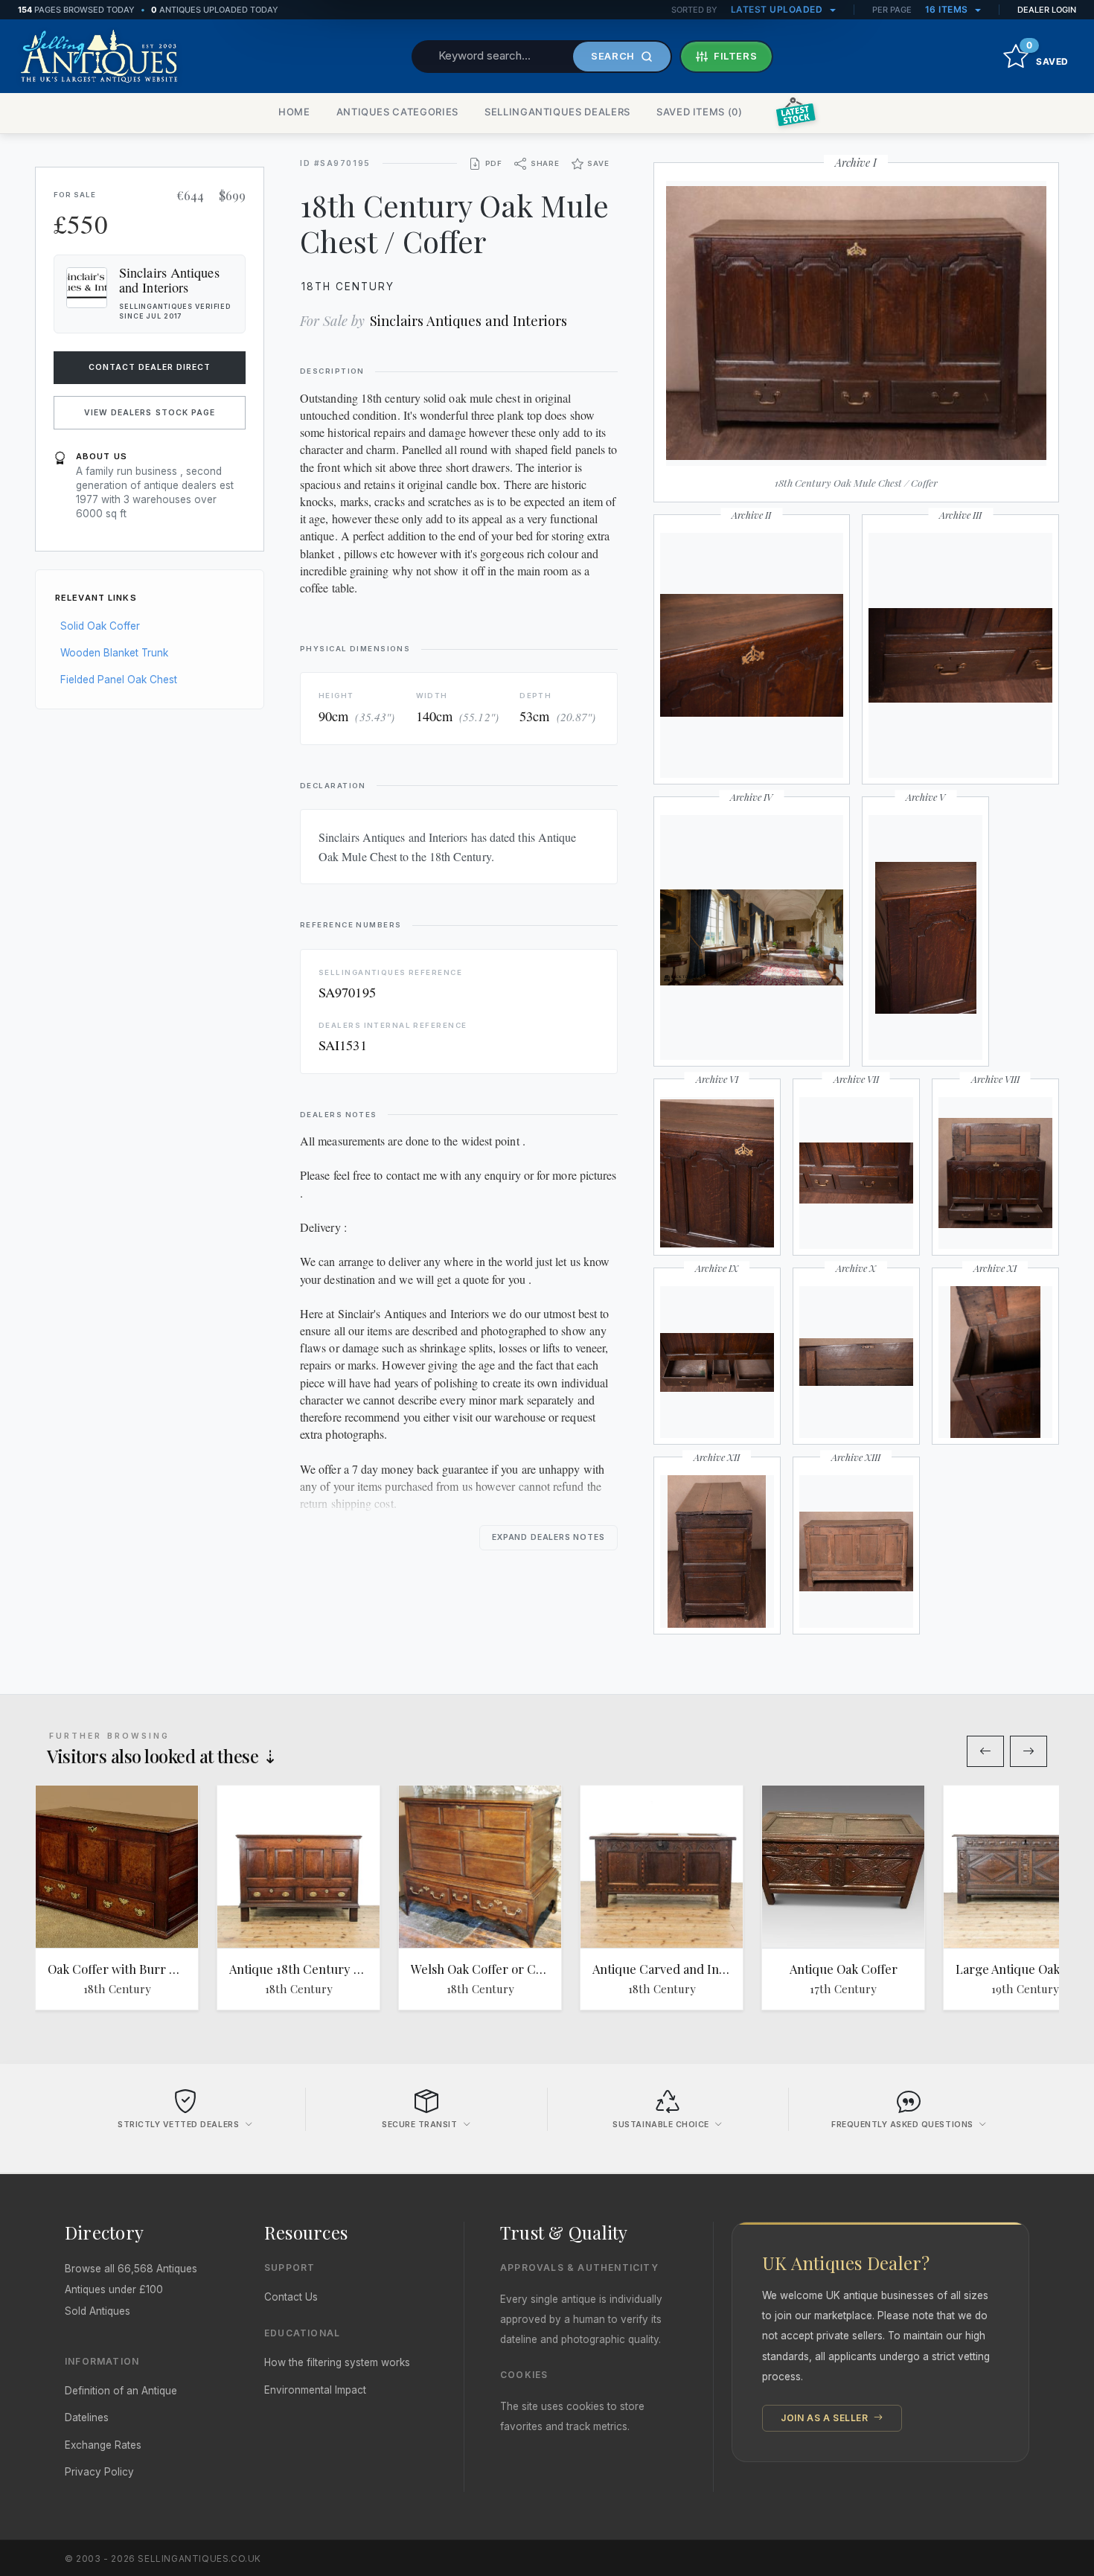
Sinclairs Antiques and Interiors (468, 320)
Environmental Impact (315, 2390)
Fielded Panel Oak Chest (119, 680)
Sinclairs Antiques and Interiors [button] (169, 280)
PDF (494, 163)
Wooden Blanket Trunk (114, 653)
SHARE (545, 163)
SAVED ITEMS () (700, 112)
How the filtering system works (337, 2362)
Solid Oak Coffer (100, 626)
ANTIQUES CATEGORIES (397, 112)
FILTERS (736, 56)
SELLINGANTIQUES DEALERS (557, 112)
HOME (294, 112)
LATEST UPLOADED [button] (778, 9)
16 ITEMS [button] (948, 9)
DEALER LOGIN (1047, 10)
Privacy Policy (99, 2472)
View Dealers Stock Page (150, 413)
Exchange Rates (103, 2445)
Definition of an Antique (121, 2391)
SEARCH (613, 56)
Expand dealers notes (548, 1537)
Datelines (87, 2417)
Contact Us (291, 2297)
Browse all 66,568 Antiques (131, 2269)
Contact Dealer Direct (150, 367)
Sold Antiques (97, 2311)
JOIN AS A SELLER (826, 2418)
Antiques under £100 (114, 2289)
